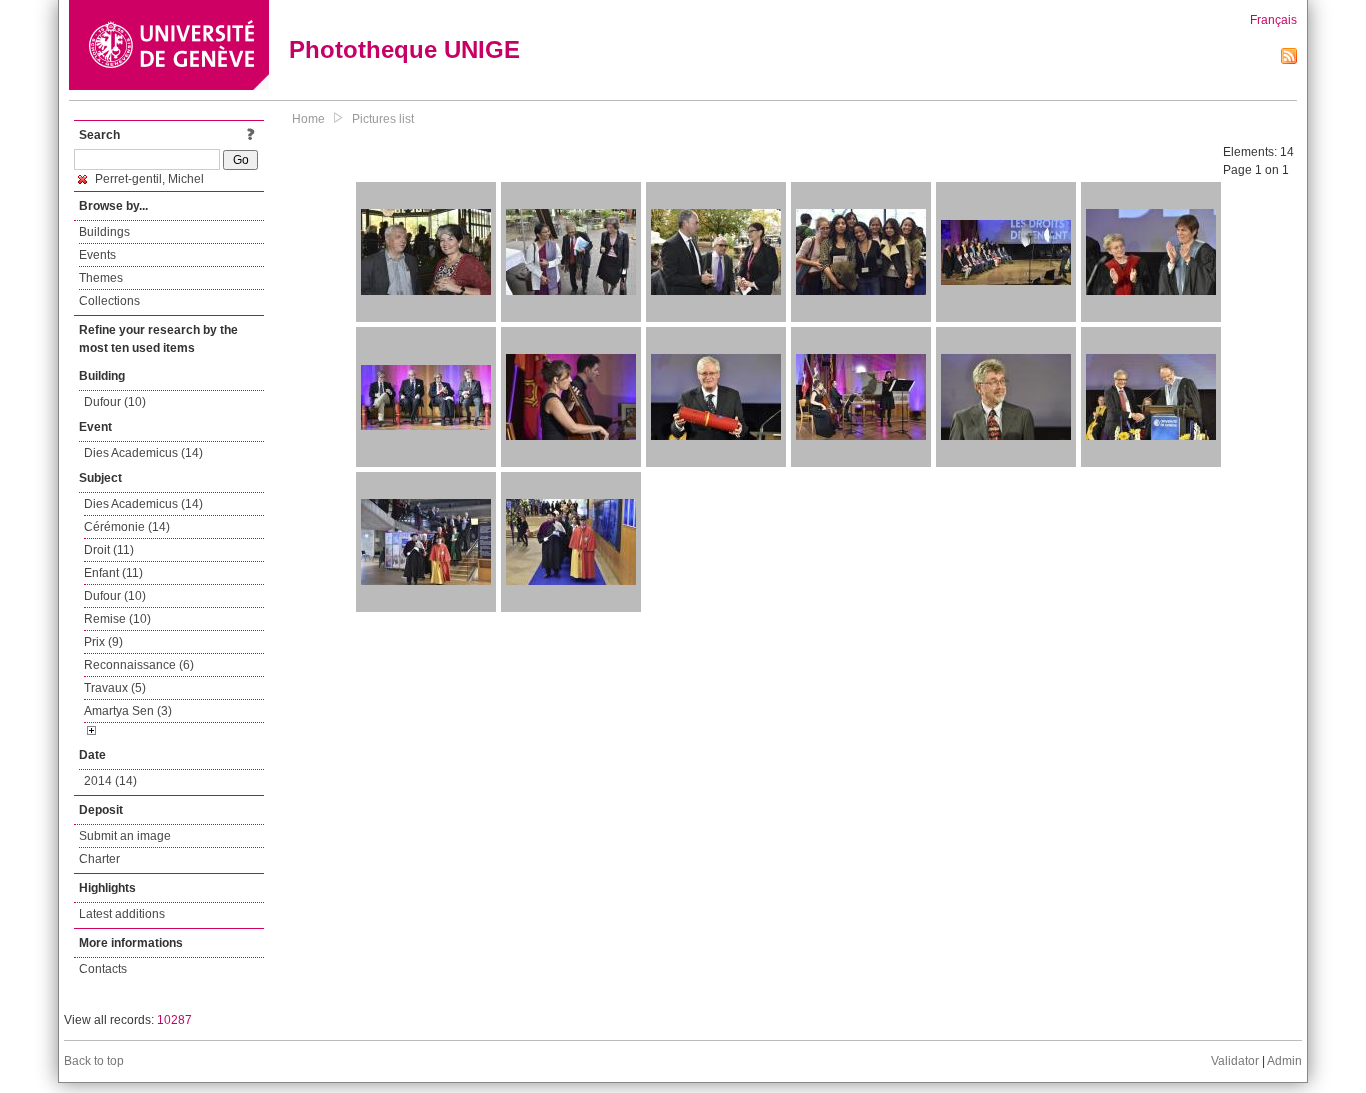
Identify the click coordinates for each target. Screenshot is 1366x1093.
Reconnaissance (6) (139, 665)
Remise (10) (117, 619)
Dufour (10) (115, 402)
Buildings (104, 232)
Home (308, 119)
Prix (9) (103, 642)
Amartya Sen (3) (128, 711)
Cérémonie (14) (127, 527)
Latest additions (122, 914)
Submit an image (125, 836)
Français (1273, 20)
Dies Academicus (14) (143, 453)
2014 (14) (110, 781)
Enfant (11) (113, 573)
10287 (174, 1020)
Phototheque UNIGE (404, 49)
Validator (1235, 1061)
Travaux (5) (115, 688)
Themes (101, 278)
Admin (1284, 1061)
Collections (109, 301)
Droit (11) (109, 550)
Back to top (94, 1061)
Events (97, 255)
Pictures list (383, 119)
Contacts (103, 969)
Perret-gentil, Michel (148, 179)
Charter (99, 859)
